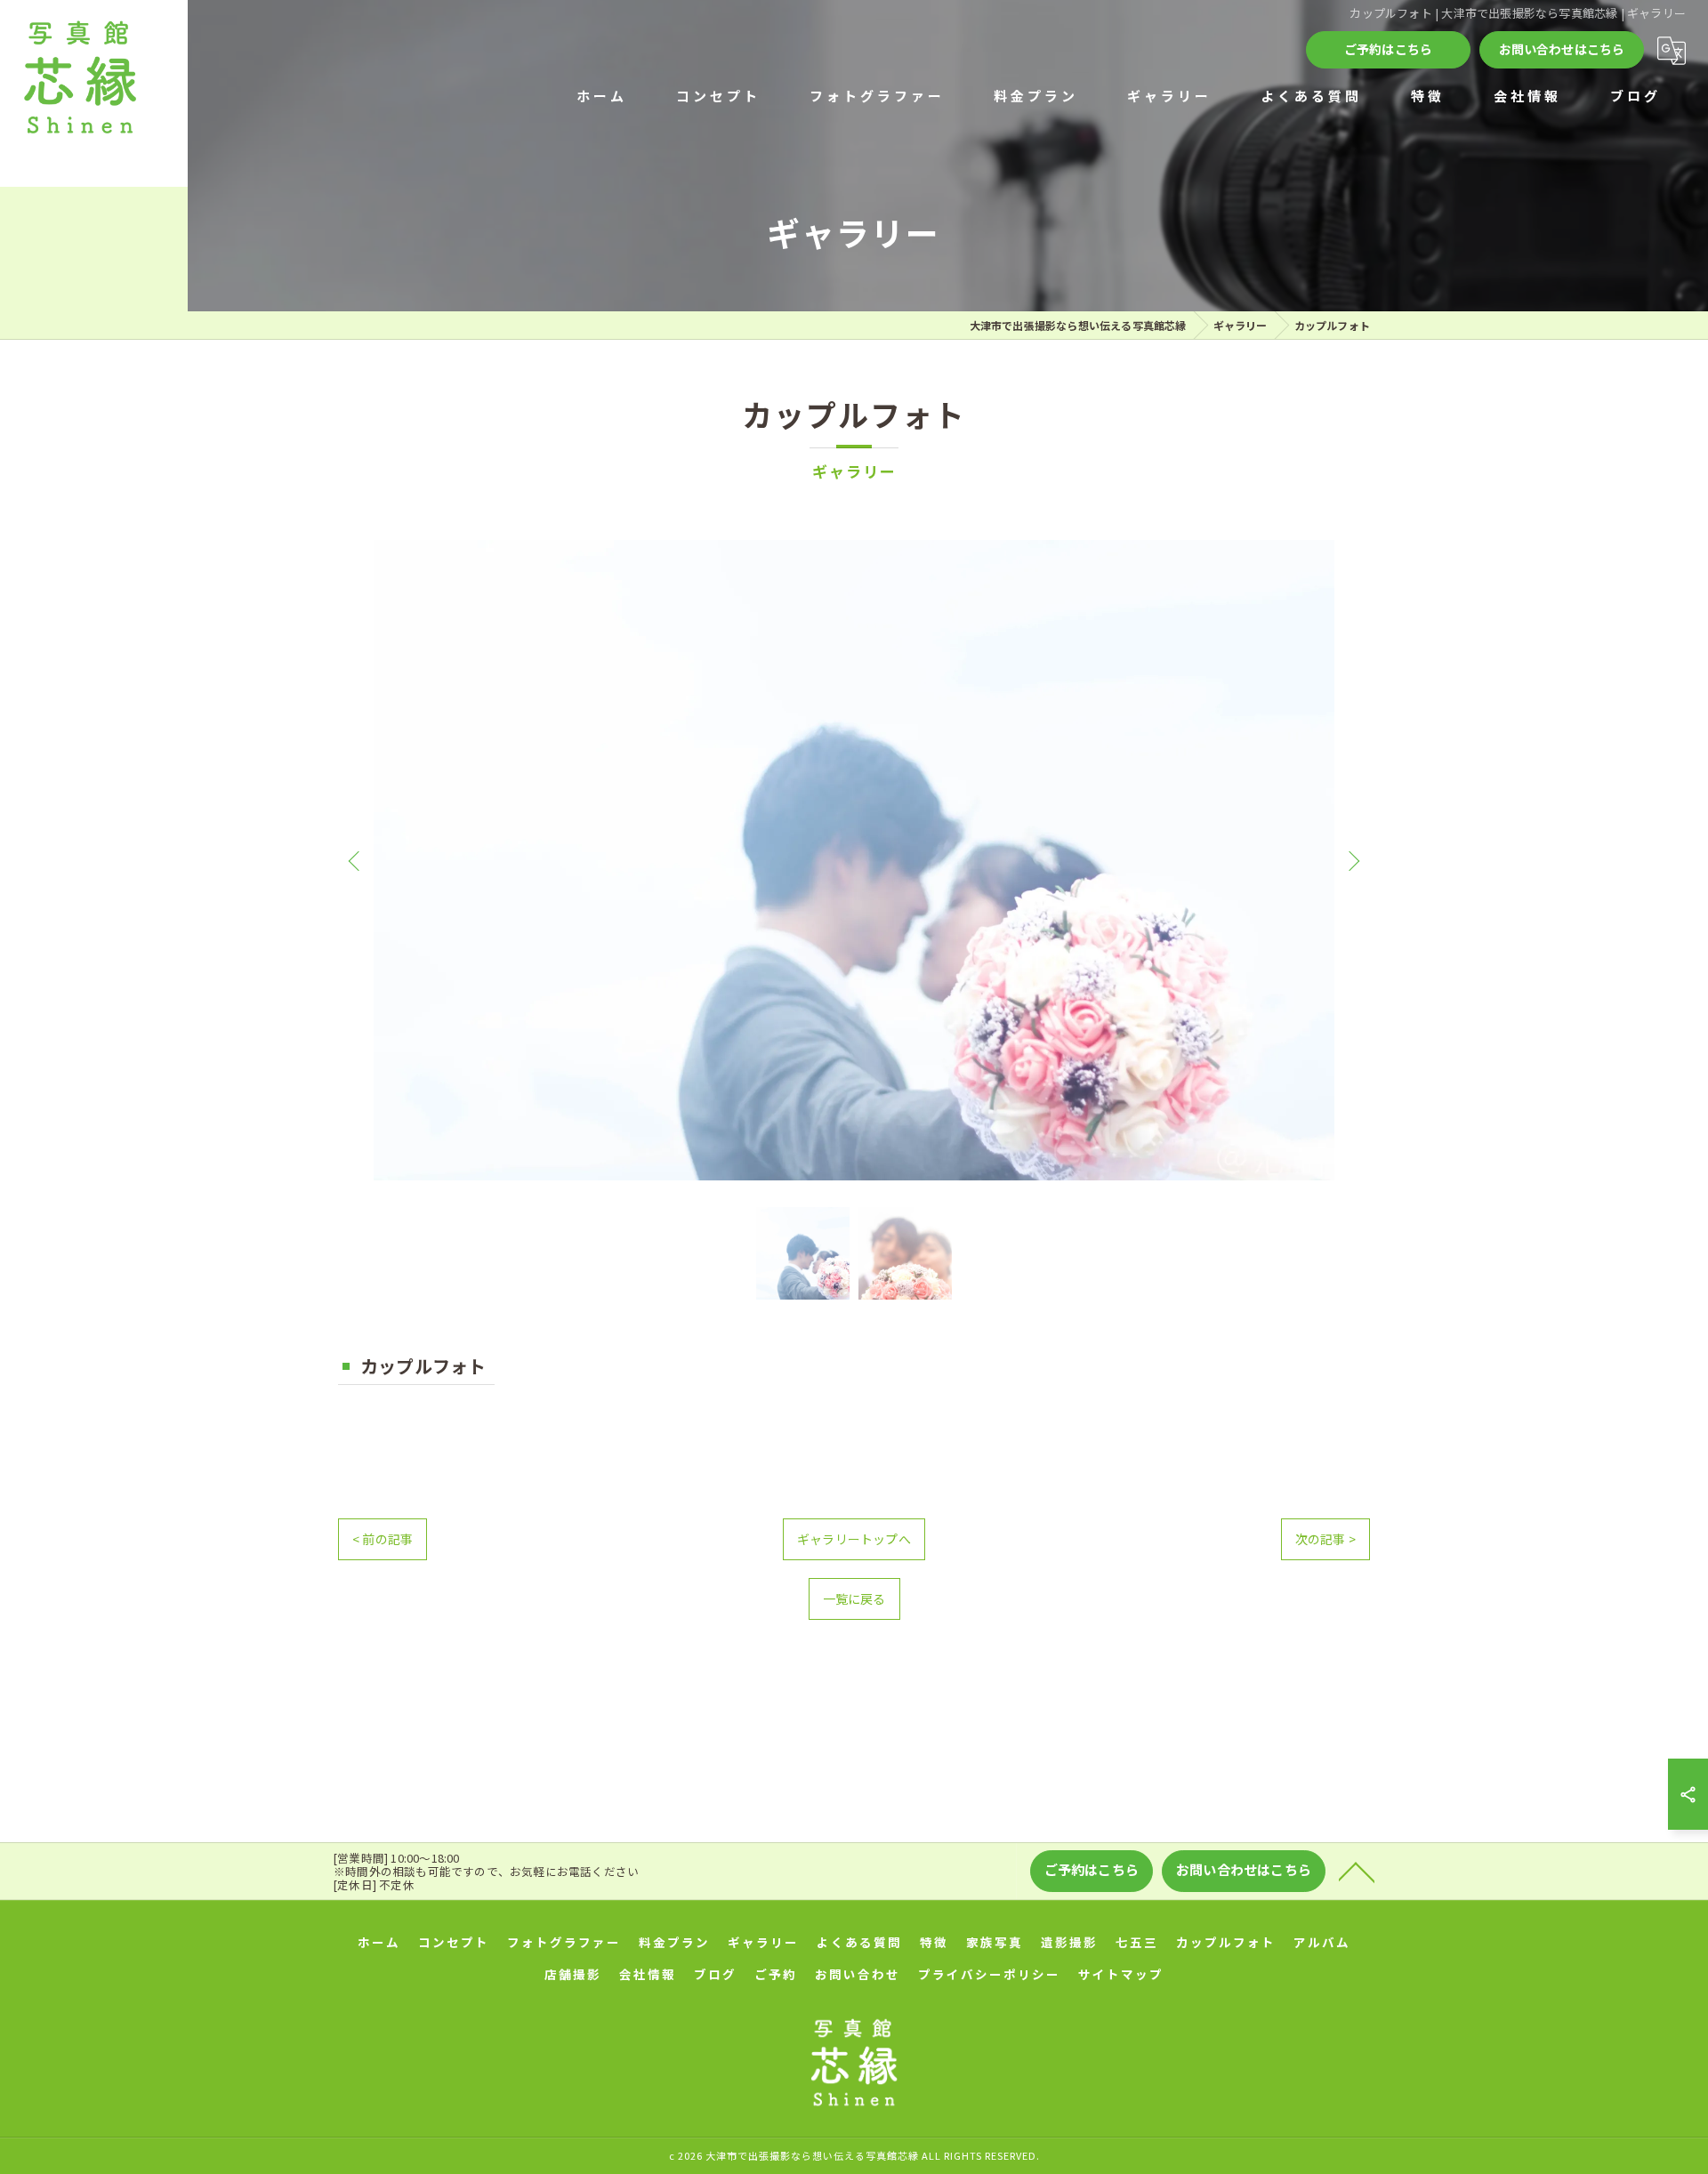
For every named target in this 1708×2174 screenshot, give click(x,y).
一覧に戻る (854, 1598)
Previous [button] (356, 860)
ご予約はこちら (1388, 49)
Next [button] (1352, 860)
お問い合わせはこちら (1562, 49)
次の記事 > (1325, 1539)
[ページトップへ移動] (1357, 1871)
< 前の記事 (383, 1539)
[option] (854, 860)
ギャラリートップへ (854, 1539)
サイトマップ (1121, 1974)
